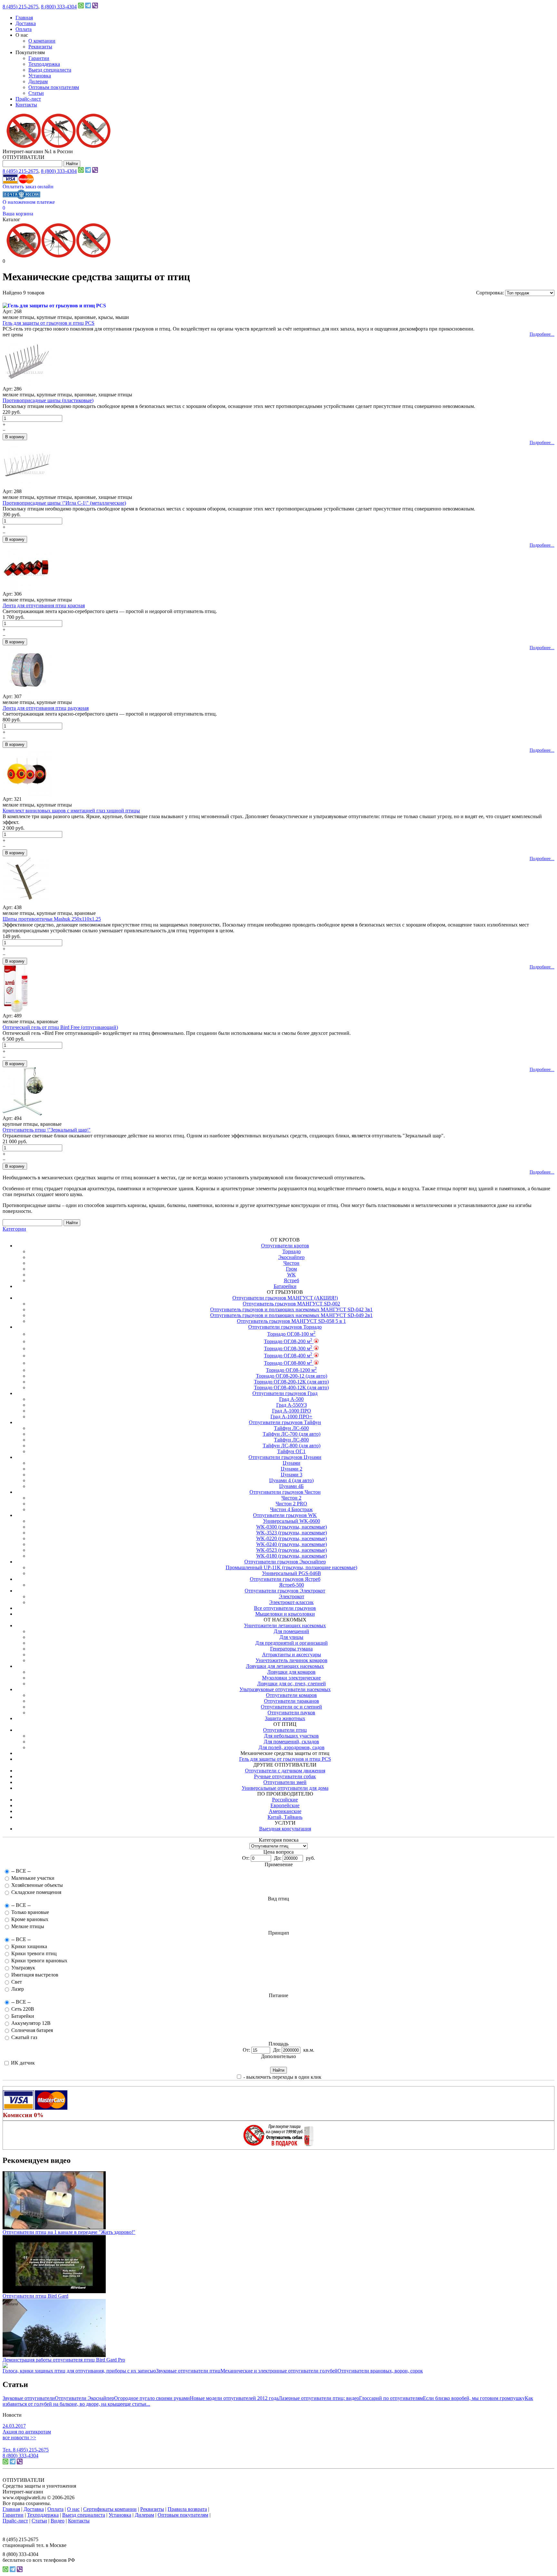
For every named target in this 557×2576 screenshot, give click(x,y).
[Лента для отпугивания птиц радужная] (27, 692)
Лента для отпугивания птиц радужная (46, 708)
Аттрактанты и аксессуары (292, 1655)
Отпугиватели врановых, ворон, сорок (380, 2371)
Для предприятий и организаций (292, 1643)
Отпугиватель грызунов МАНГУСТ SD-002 (291, 1304)
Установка (40, 76)
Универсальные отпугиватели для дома (285, 1788)
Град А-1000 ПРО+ (291, 1417)
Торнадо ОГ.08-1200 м (291, 1370)
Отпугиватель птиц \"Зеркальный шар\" (47, 1130)
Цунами (292, 1463)
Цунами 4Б (291, 1486)
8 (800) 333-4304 (59, 7)
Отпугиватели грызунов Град (285, 1393)
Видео (58, 2521)
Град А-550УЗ (292, 1405)
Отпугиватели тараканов (292, 1701)
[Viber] (95, 7)
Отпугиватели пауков (291, 1713)
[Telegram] (88, 7)
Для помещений (291, 1631)
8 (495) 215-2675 (20, 7)
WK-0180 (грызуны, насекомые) (292, 1556)
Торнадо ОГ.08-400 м (288, 1356)
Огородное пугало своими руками (152, 2398)
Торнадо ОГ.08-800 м (288, 1363)
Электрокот (292, 1596)
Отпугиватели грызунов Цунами (285, 1457)
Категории (14, 1229)
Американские (285, 1811)
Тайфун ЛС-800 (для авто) (292, 1446)
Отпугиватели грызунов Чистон (285, 1492)
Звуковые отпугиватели (29, 2398)
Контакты (26, 105)
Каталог (11, 219)
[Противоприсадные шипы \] (27, 487)
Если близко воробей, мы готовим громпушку (474, 2398)
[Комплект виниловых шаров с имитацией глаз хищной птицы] (27, 794)
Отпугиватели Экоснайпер (84, 2398)
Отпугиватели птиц (285, 1730)
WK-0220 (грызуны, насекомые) (292, 1538)
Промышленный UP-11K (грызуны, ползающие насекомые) (291, 1567)
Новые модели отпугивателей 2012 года (234, 2398)
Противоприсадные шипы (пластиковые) (48, 400)
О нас (73, 2509)
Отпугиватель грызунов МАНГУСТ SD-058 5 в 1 (291, 1321)
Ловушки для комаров (291, 1672)
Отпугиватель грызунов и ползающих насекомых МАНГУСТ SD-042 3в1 (291, 1309)
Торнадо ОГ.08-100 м (291, 1334)
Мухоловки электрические (291, 1678)
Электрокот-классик (291, 1602)
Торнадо (292, 1251)
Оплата (24, 29)
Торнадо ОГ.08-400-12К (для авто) (291, 1387)
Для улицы (291, 1637)
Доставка (26, 23)
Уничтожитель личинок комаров (292, 1660)
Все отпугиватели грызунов (285, 1608)
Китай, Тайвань (285, 1817)
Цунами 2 (292, 1469)
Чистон (291, 1263)
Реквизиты (40, 47)
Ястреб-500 (292, 1585)
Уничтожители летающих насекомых (285, 1625)
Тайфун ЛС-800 (291, 1440)
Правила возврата (187, 2509)
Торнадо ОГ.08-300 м (288, 1348)
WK (292, 1275)
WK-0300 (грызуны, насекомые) (292, 1527)
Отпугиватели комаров (291, 1695)
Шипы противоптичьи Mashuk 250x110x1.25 (52, 919)
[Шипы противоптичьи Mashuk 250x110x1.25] (25, 903)
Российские (285, 1800)
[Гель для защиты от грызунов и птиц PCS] (54, 306)
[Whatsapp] (81, 7)
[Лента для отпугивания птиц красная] (27, 589)
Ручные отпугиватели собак (285, 1776)
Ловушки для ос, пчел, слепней (292, 1684)
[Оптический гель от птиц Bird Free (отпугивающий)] (16, 1011)
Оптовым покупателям (54, 87)
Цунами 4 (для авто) (291, 1480)
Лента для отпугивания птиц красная (44, 605)
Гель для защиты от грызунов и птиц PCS (49, 323)
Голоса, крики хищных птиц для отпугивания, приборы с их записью (79, 2371)
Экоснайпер (291, 1257)
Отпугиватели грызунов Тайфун (285, 1422)
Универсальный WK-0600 (292, 1521)
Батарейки (285, 1286)
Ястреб (291, 1280)
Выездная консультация (285, 1829)
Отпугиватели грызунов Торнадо (285, 1327)
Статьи (36, 93)
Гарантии (39, 58)
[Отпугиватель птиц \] (23, 1114)
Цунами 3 (292, 1475)
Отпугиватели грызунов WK (285, 1515)
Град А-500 (291, 1399)
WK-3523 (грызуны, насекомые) (292, 1533)
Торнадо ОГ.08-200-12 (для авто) (292, 1376)
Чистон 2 (291, 1498)
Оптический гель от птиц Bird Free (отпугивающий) (60, 1027)
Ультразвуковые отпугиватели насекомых (285, 1689)
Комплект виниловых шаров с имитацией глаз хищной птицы (71, 811)
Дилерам (38, 81)
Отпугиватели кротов (285, 1246)
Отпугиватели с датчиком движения (285, 1771)
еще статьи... (136, 2404)
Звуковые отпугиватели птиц (188, 2371)
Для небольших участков (291, 1736)
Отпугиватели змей (285, 1782)
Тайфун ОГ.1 (291, 1451)
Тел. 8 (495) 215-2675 (26, 2450)
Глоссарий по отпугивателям (391, 2398)
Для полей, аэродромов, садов (292, 1747)
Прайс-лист (28, 99)
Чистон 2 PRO (291, 1504)
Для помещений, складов (291, 1742)
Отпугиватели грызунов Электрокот (285, 1591)
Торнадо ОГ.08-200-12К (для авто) (291, 1382)
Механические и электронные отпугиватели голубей (279, 2371)
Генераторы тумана (291, 1649)
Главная (24, 18)
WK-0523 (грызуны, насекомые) (292, 1550)
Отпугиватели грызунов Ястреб (285, 1579)
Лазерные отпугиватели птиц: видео (319, 2398)
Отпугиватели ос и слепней (291, 1707)
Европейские (285, 1805)
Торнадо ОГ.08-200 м (288, 1341)
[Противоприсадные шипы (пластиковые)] (27, 384)
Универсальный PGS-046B (292, 1573)
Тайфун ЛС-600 (291, 1428)
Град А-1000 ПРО (292, 1411)
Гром (291, 1269)
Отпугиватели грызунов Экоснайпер (285, 1562)
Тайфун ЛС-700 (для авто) (292, 1434)
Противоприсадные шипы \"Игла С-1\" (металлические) (64, 503)
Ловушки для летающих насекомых (285, 1666)
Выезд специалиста (50, 70)
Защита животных (285, 1718)
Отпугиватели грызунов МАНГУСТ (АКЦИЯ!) (285, 1298)
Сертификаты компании (110, 2509)
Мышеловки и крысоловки (285, 1614)
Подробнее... (542, 334)
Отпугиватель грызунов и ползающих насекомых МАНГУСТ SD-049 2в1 (291, 1315)
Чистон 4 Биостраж (291, 1509)
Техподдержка (44, 64)
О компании (42, 41)
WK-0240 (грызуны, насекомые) (292, 1544)
